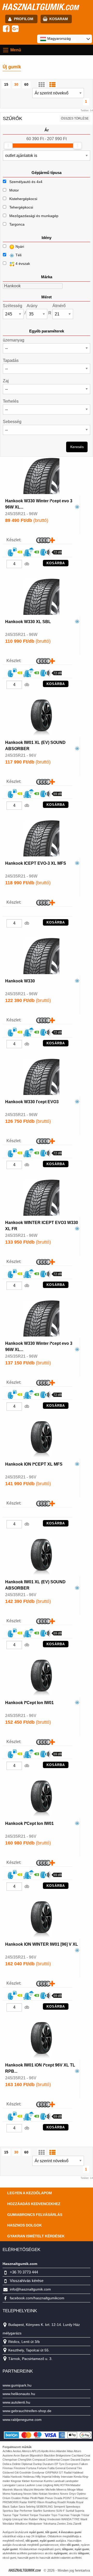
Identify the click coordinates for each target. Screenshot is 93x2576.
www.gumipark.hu (17, 2385)
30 (16, 84)
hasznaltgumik (40, 7)
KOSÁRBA (56, 563)
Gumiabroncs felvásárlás (35, 2215)
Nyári (19, 247)
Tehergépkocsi (21, 207)
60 (26, 84)
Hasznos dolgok (25, 2225)
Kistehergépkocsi (23, 199)
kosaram (59, 19)
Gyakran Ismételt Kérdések (36, 2236)
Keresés (77, 447)
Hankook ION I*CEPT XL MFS (34, 1464)
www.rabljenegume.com (22, 2420)
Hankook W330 (20, 981)
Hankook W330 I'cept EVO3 (32, 1102)
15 (6, 84)
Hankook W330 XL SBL (28, 622)
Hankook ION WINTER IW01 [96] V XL (42, 1944)
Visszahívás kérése (27, 2281)
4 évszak (22, 264)
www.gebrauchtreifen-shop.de (27, 2411)
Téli (18, 255)
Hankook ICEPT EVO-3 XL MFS (36, 863)
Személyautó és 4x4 (26, 182)
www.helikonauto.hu (19, 2394)
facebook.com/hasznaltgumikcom (37, 2298)
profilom (24, 19)
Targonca (17, 224)
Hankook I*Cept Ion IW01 (29, 1703)
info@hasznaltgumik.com (30, 2289)
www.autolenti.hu (16, 2402)
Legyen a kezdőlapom (30, 2193)
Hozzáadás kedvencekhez (34, 2204)
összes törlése (75, 118)
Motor (14, 190)
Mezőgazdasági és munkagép (34, 216)
